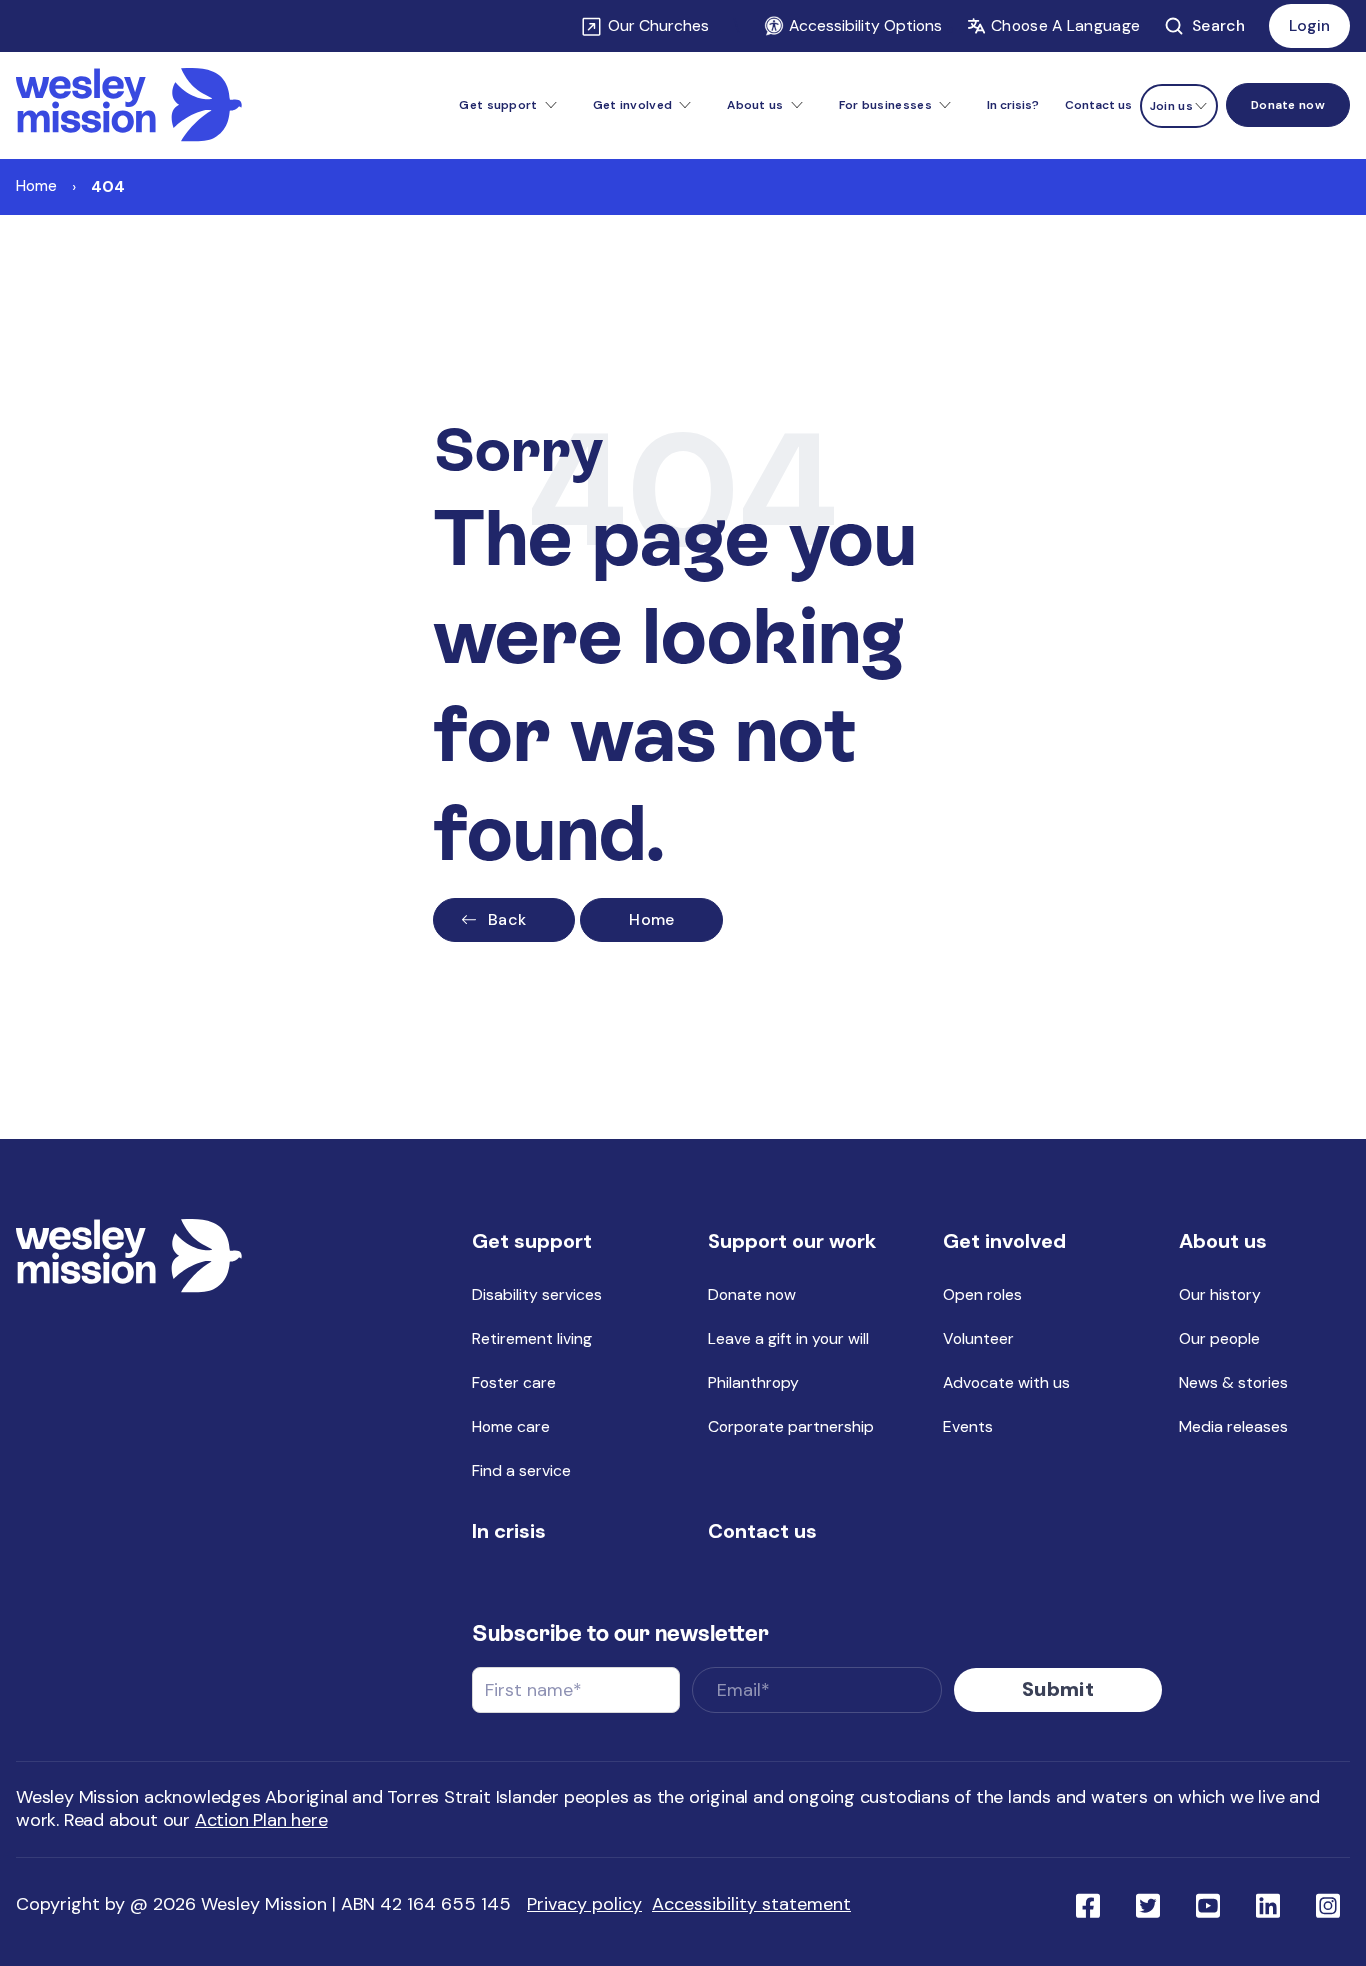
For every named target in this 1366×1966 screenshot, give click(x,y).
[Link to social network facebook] (1088, 1904)
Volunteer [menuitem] (978, 1338)
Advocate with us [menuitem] (1006, 1382)
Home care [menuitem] (511, 1426)
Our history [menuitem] (1220, 1294)
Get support (498, 105)
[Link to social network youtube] (1208, 1904)
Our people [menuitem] (1219, 1338)
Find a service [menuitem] (521, 1470)
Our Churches (658, 25)
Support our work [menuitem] (792, 1241)
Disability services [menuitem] (537, 1294)
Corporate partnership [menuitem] (791, 1426)
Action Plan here (261, 1820)
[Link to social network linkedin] (1268, 1904)
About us (755, 105)
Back (507, 919)
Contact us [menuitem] (1098, 105)
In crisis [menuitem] (509, 1531)
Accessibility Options (865, 25)
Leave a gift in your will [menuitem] (788, 1338)
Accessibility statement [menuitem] (751, 1904)
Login (1309, 25)
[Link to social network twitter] (1148, 1904)
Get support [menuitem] (532, 1241)
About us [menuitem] (1223, 1241)
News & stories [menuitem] (1233, 1382)
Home (36, 185)
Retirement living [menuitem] (532, 1338)
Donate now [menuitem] (752, 1294)
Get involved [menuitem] (1004, 1241)
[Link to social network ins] (1328, 1904)
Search (1218, 25)
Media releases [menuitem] (1233, 1426)
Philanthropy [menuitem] (753, 1382)
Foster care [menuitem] (514, 1382)
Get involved (633, 105)
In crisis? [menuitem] (1013, 105)
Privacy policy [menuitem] (584, 1904)
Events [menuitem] (968, 1426)
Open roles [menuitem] (982, 1294)
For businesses (885, 105)
